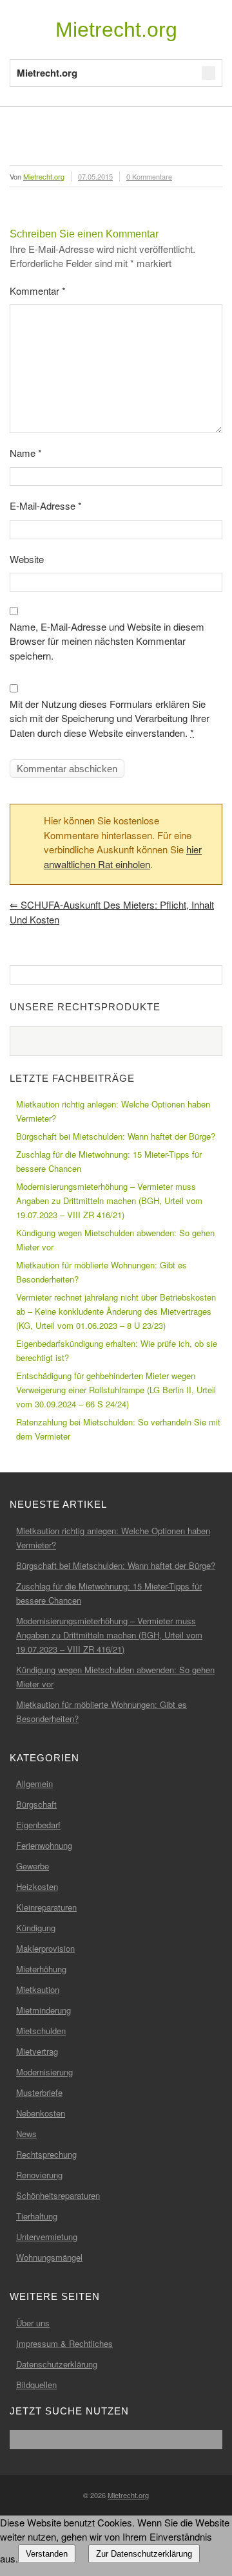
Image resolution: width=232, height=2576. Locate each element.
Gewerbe (33, 1866)
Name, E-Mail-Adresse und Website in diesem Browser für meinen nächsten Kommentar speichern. (107, 641)
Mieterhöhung (41, 1969)
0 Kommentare (149, 176)
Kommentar (38, 291)
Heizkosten (37, 1886)
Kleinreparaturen (46, 1907)
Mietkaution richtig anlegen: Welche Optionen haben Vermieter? (113, 1111)
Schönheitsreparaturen (58, 2195)
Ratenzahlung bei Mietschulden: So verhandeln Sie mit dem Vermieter (118, 1429)
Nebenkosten (41, 2113)
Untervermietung (47, 2237)
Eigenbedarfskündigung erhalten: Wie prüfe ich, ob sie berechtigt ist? (117, 1350)
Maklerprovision (45, 1948)
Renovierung (39, 2175)
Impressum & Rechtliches (64, 2343)
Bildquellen (36, 2385)
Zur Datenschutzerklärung (144, 2554)
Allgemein (34, 1784)
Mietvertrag (37, 2051)
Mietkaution (38, 1989)
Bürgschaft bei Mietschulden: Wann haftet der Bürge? (116, 1136)
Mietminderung (43, 2010)
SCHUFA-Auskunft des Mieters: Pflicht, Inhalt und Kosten (112, 912)
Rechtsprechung (46, 2154)
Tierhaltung (37, 2216)
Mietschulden (41, 2031)
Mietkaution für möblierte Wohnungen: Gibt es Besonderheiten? (101, 1272)
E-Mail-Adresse (46, 505)
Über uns (33, 2323)
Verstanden (47, 2554)
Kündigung (36, 1928)
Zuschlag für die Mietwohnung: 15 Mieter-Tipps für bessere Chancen (109, 1161)
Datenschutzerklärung (57, 2364)
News (26, 2134)
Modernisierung (44, 2072)
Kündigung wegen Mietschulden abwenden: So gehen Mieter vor (115, 1240)
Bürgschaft (36, 1804)
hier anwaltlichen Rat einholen (123, 857)
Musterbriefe (39, 2092)
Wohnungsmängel (49, 2257)
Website (27, 559)
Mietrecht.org (116, 30)
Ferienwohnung (44, 1845)
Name (26, 453)
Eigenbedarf (38, 1825)
